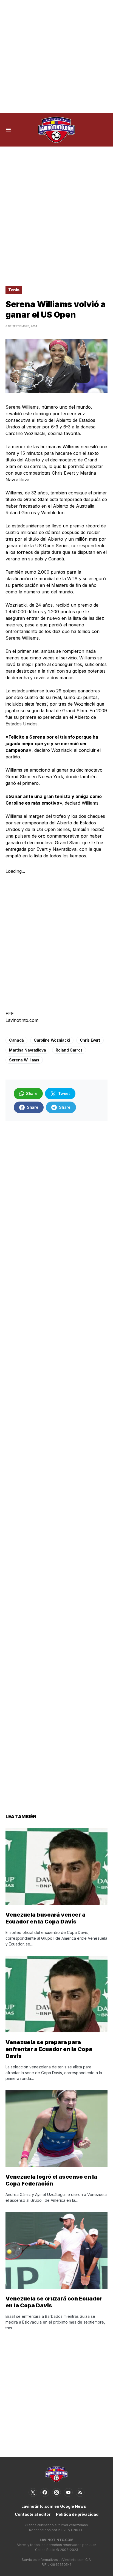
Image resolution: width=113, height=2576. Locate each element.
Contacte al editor (33, 2514)
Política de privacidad (77, 2514)
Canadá (16, 1040)
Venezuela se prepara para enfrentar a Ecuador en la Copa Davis (49, 2049)
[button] (8, 130)
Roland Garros (69, 1050)
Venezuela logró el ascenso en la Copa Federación (51, 2180)
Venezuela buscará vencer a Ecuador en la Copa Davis (46, 1918)
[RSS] (80, 2492)
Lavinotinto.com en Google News (54, 2506)
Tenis (14, 290)
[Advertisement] (56, 57)
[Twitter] (33, 2492)
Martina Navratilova (27, 1050)
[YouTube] (68, 2492)
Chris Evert (90, 1040)
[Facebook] (45, 2492)
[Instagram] (56, 2492)
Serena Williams (24, 1060)
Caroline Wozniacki (52, 1040)
